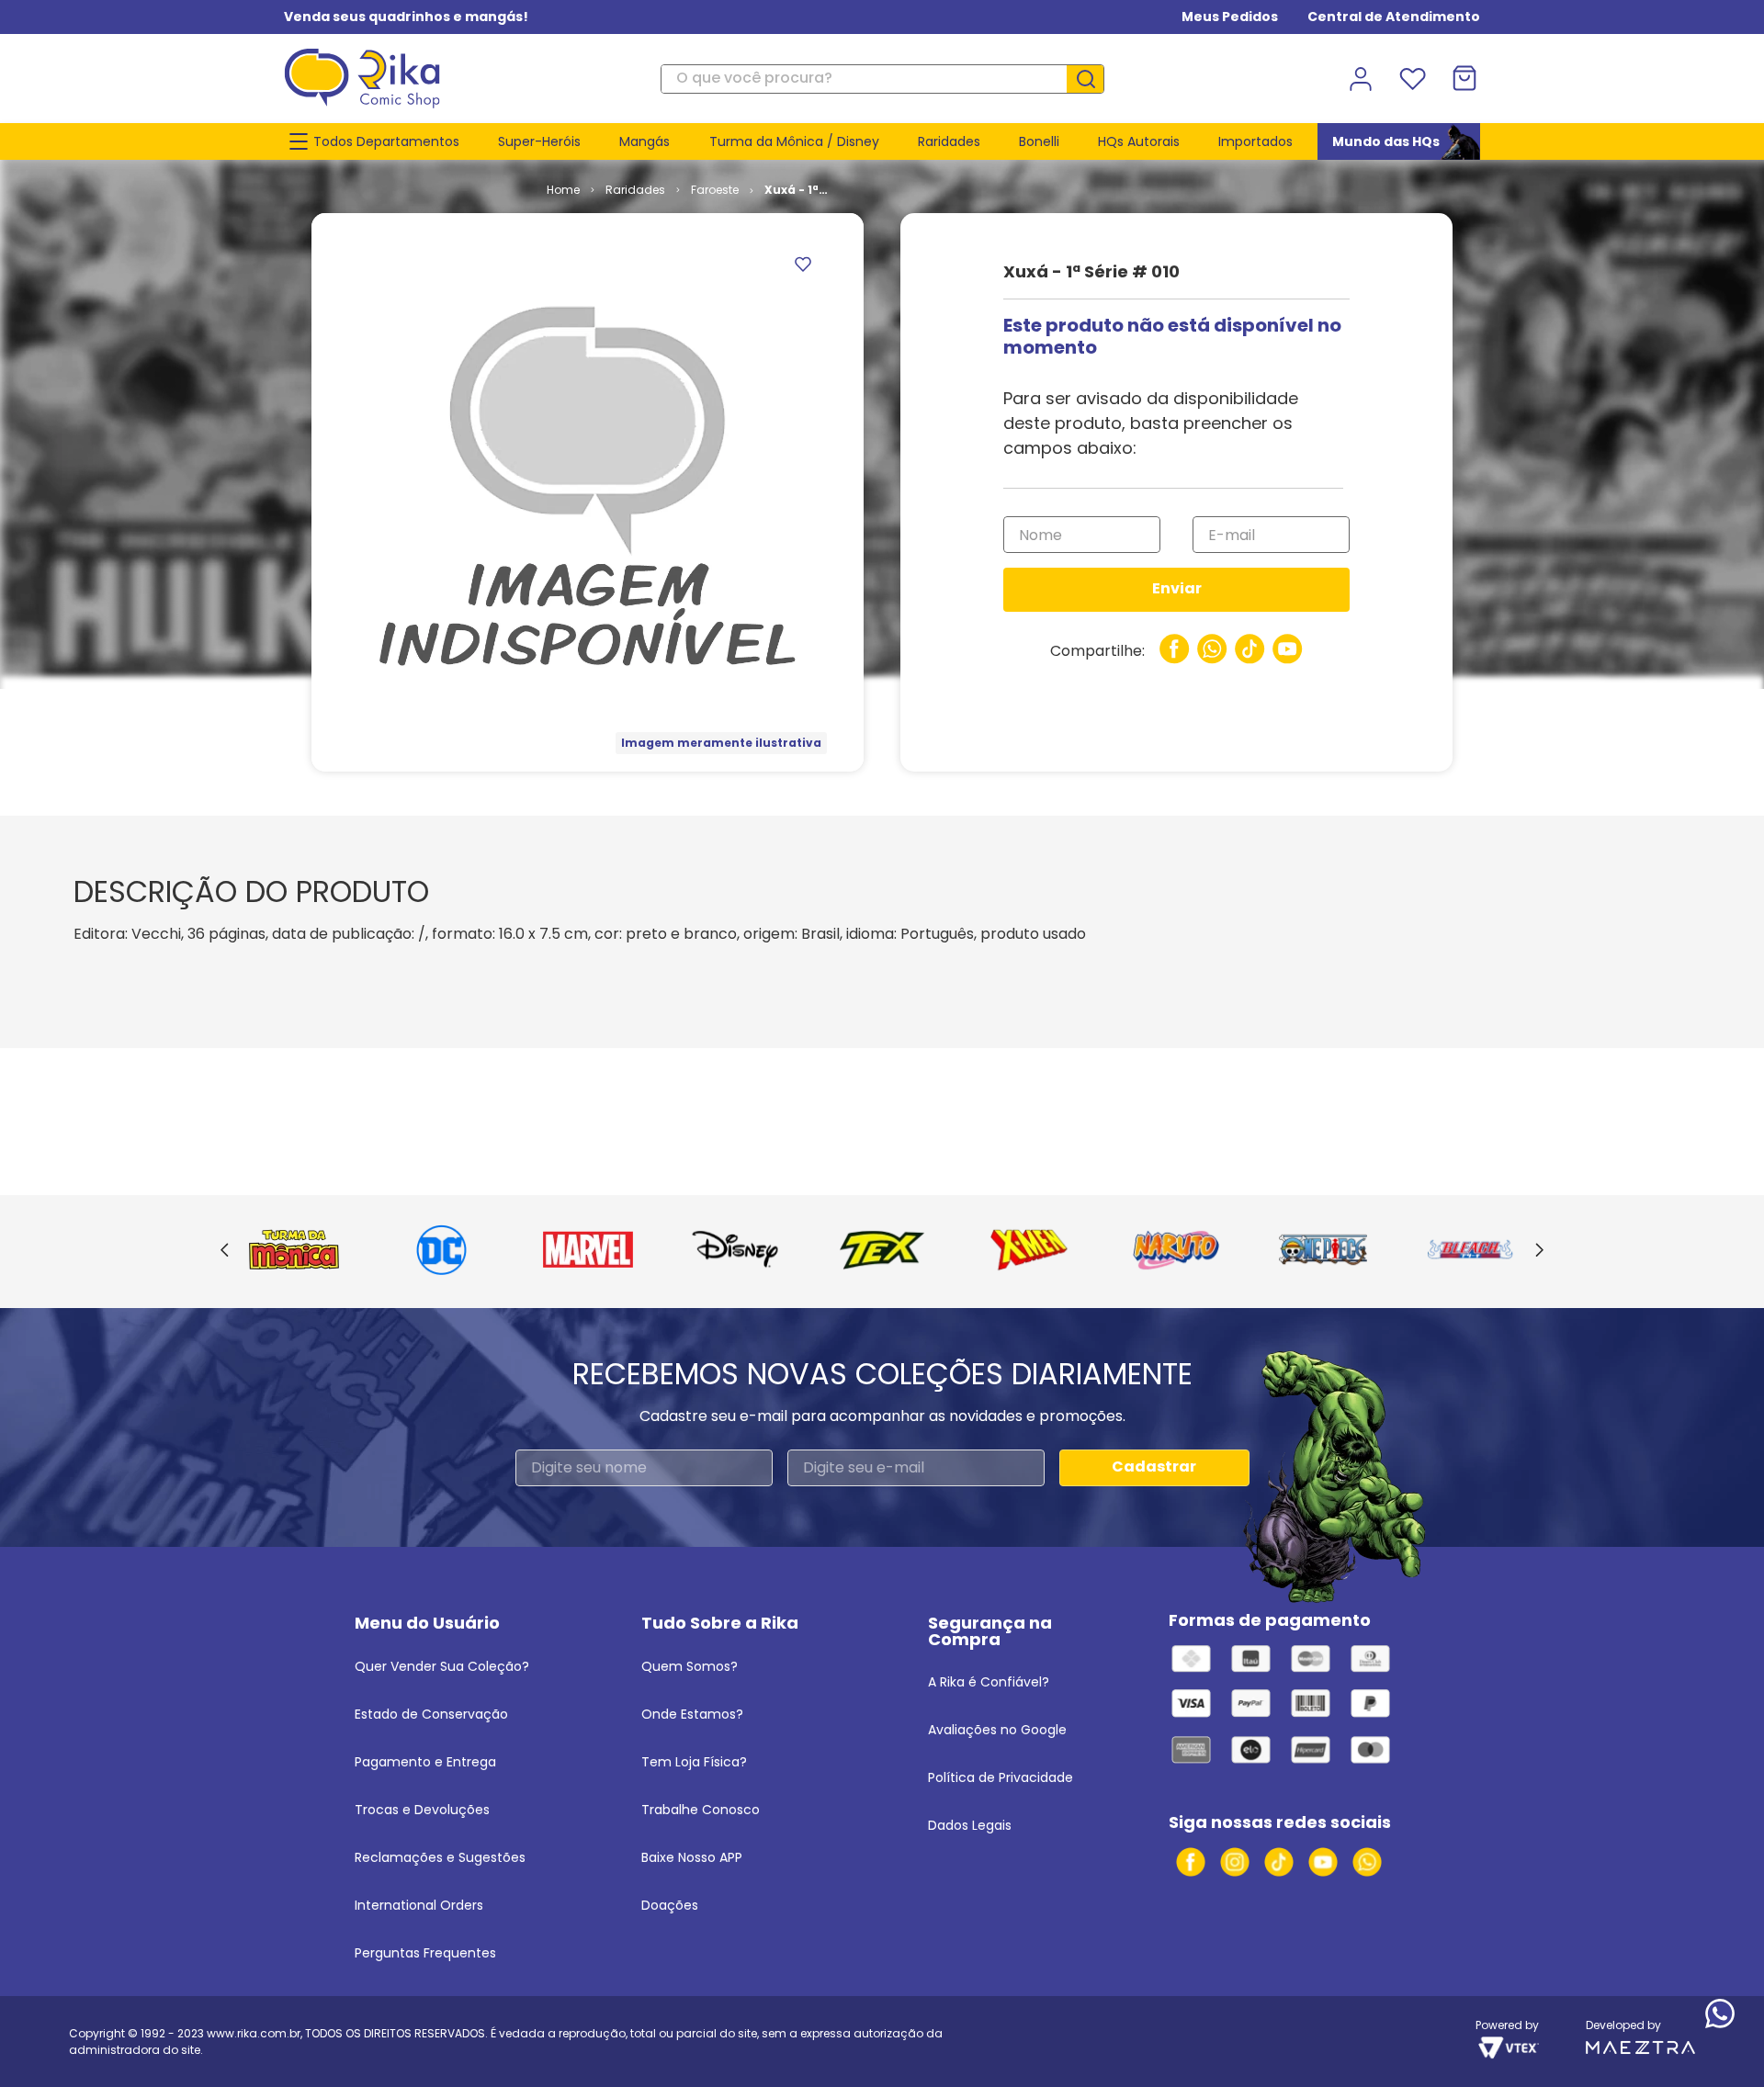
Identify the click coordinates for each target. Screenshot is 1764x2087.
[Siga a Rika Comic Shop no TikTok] (1279, 1862)
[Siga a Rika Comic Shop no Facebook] (1191, 1862)
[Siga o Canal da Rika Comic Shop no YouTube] (1323, 1862)
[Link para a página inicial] (563, 190)
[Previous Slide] (225, 1251)
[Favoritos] (1412, 79)
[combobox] (882, 79)
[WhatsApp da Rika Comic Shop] (1367, 1862)
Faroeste (715, 190)
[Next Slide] (1539, 1251)
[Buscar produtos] (1092, 79)
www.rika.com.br (254, 2033)
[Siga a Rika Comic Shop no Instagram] (1235, 1862)
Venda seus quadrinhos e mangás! (406, 17)
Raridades (635, 190)
